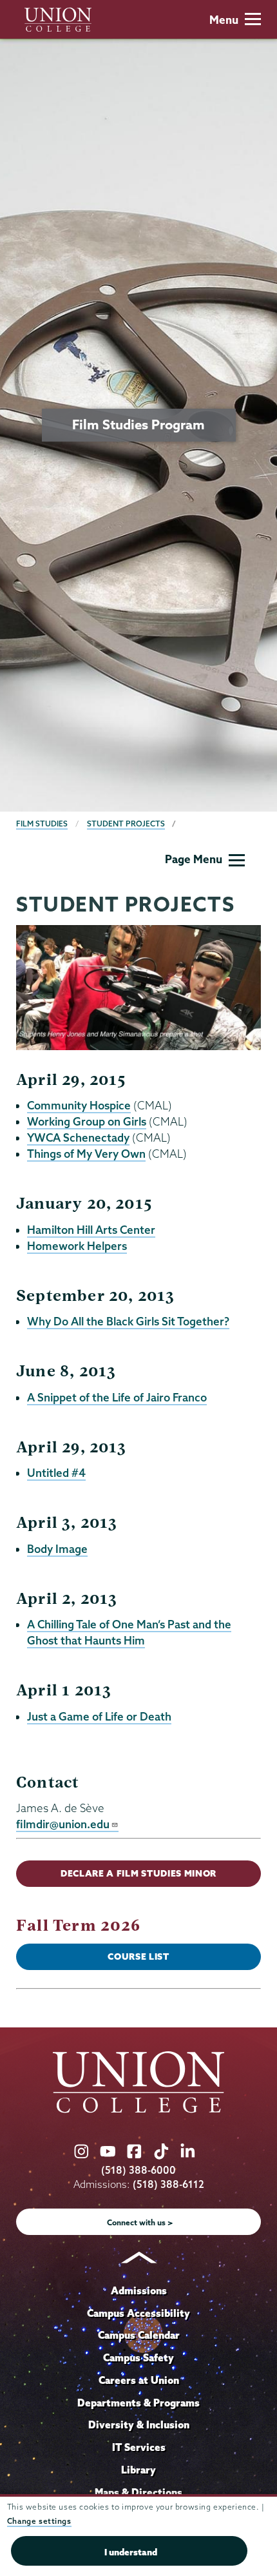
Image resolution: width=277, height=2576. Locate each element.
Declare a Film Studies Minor (138, 1873)
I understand (131, 2552)
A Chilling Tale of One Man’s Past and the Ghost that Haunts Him (129, 1632)
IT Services (139, 2447)
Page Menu (194, 859)
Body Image (57, 1549)
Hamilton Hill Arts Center (91, 1230)
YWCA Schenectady (78, 1137)
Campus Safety (138, 2357)
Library (138, 2470)
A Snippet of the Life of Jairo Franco (117, 1397)
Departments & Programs (138, 2403)
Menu (224, 20)
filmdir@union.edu (63, 1824)
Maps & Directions (138, 2492)
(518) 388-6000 (138, 2170)
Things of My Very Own (86, 1154)
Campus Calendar (139, 2335)
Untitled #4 (56, 1473)
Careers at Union (139, 2380)
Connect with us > (140, 2222)
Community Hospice (79, 1105)
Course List (138, 1956)
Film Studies (42, 824)
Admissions (139, 2290)
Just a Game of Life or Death (99, 1716)
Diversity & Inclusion (139, 2425)
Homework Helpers (77, 1246)
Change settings (39, 2521)
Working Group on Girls (87, 1121)
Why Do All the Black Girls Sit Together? (128, 1321)
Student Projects (126, 824)
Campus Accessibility (138, 2313)
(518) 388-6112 (168, 2184)
